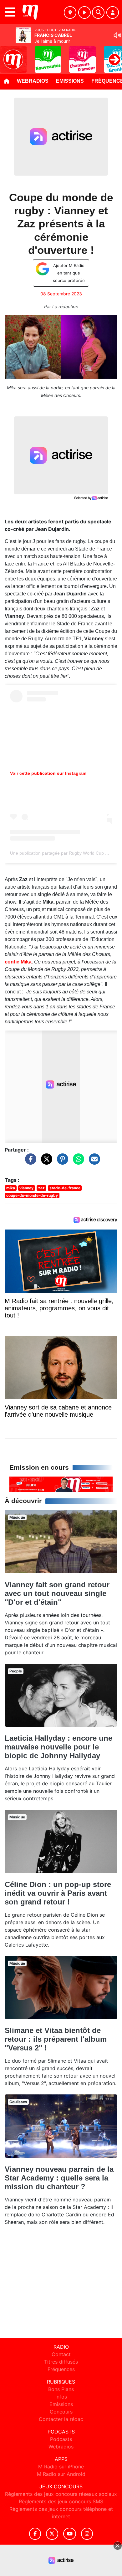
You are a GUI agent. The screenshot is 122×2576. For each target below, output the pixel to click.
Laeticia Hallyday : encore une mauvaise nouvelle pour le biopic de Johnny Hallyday (58, 1747)
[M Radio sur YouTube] (70, 2534)
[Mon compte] (113, 12)
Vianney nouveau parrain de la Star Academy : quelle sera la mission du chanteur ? (59, 2178)
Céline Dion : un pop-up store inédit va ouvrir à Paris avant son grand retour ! (58, 1893)
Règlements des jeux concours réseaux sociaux (61, 2494)
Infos (61, 2397)
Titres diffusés (61, 2362)
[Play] (8, 55)
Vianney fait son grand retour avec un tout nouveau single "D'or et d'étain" (57, 1593)
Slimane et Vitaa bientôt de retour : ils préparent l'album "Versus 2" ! (56, 2039)
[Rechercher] (98, 12)
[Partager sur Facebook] (29, 1162)
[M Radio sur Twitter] (52, 2534)
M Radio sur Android (61, 2474)
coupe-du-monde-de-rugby (32, 1195)
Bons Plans (61, 2389)
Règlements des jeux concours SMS (61, 2501)
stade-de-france (65, 1188)
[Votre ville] (70, 12)
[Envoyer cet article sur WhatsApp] (77, 1162)
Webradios (33, 81)
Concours (61, 2412)
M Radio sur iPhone (61, 2467)
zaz (41, 1188)
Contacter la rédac (61, 2419)
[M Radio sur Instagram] (87, 2534)
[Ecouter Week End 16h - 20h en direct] (61, 1484)
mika (11, 1188)
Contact (61, 2354)
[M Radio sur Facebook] (35, 2534)
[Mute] (117, 35)
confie (18, 962)
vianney (26, 1188)
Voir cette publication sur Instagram (48, 773)
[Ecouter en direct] (84, 12)
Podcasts (61, 2439)
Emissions (70, 81)
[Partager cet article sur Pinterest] (61, 1162)
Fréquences (61, 2369)
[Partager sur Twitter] (45, 1162)
